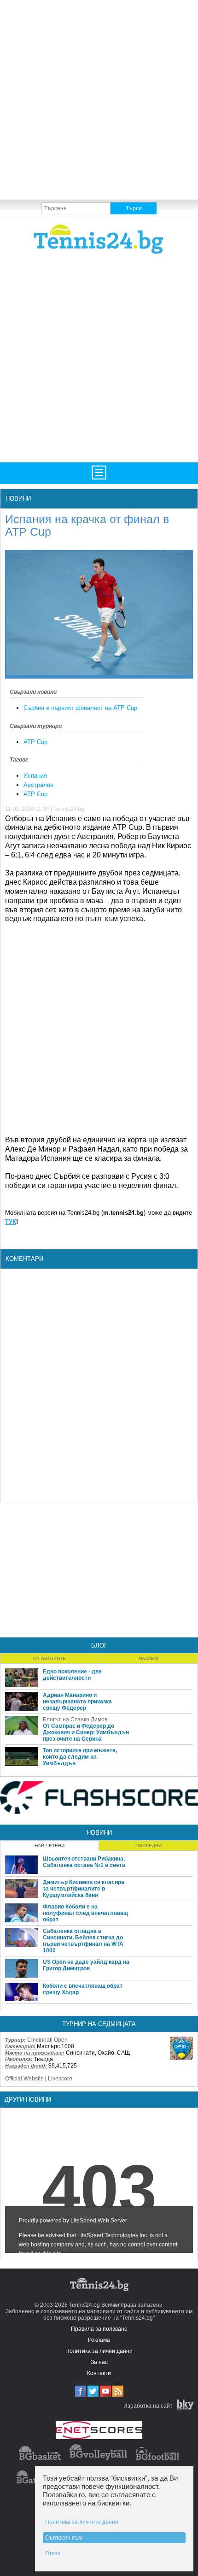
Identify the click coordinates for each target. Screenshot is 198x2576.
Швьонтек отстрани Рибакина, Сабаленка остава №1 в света (84, 1862)
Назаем (148, 1658)
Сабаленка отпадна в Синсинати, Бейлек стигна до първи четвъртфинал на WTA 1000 (83, 1941)
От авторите (49, 1658)
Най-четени (49, 1846)
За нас (99, 2362)
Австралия (38, 785)
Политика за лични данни (99, 2351)
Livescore (60, 2079)
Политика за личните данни (82, 2522)
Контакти (99, 2373)
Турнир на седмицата (99, 2024)
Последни (148, 1846)
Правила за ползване (99, 2329)
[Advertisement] (99, 99)
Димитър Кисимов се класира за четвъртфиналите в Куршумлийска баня (84, 1889)
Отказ (53, 2553)
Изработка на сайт (148, 2406)
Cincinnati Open (47, 2040)
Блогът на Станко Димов (75, 1719)
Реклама (99, 2340)
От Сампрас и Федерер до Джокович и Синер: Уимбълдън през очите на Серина (86, 1732)
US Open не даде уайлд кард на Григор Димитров (86, 1965)
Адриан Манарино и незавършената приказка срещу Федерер (77, 1702)
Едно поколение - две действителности (72, 1675)
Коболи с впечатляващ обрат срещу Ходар (83, 1989)
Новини (18, 499)
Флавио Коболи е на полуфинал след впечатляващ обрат (85, 1913)
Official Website (24, 2079)
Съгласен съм (64, 2538)
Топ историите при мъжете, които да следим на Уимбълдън (80, 1757)
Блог (99, 1645)
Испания (35, 776)
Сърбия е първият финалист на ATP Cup (80, 708)
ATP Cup (35, 742)
